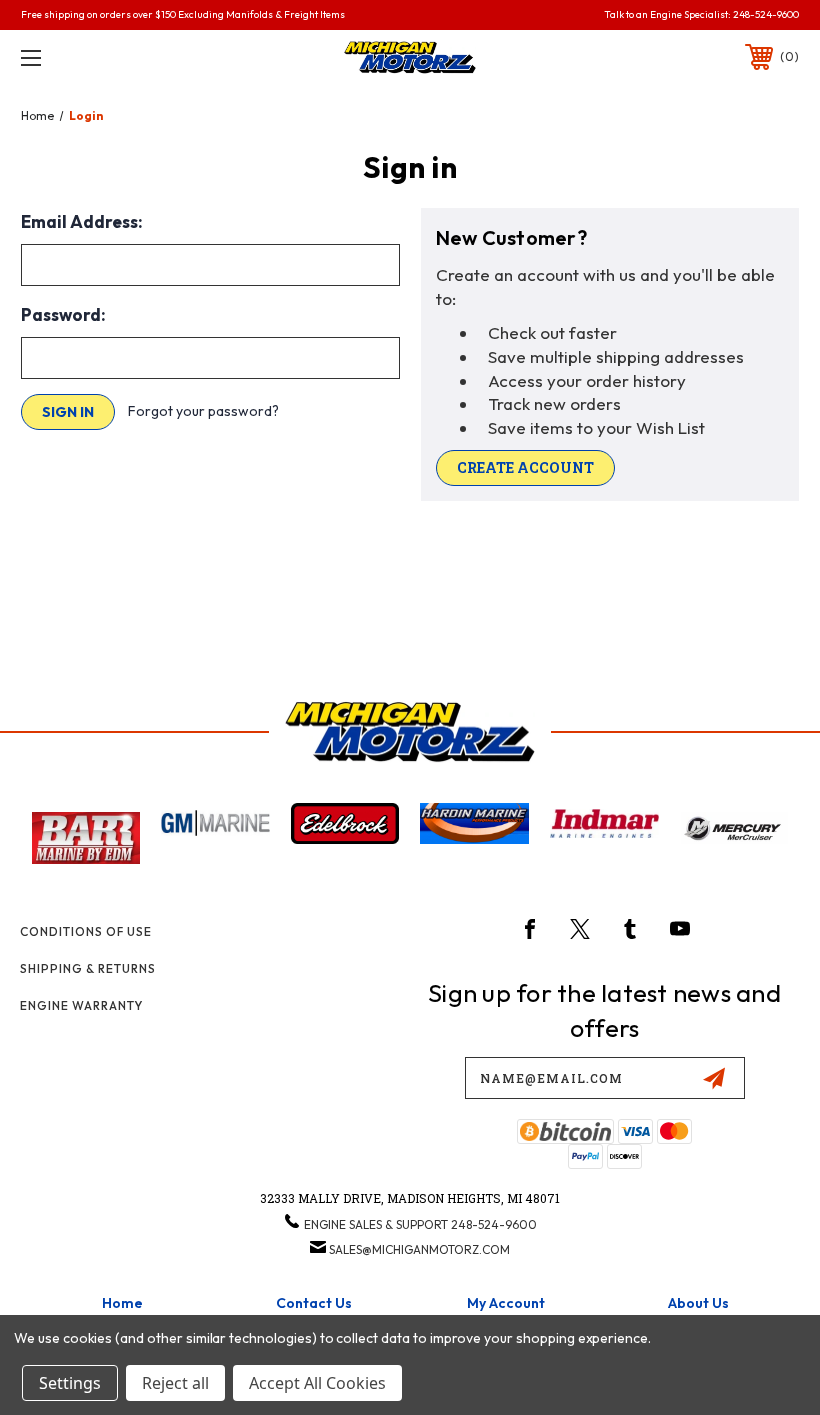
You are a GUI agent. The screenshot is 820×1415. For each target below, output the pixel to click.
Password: (63, 314)
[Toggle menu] (99, 57)
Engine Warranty (81, 1005)
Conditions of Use (86, 931)
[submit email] (714, 1078)
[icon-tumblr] (630, 929)
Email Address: (82, 221)
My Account (506, 1303)
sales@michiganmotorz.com (419, 1249)
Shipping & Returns (88, 968)
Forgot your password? (203, 411)
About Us (698, 1303)
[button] (86, 838)
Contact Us (314, 1303)
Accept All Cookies (317, 1383)
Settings (70, 1383)
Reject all (175, 1383)
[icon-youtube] (680, 929)
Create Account (525, 467)
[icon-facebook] (530, 929)
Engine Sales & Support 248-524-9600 (420, 1224)
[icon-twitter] (580, 929)
